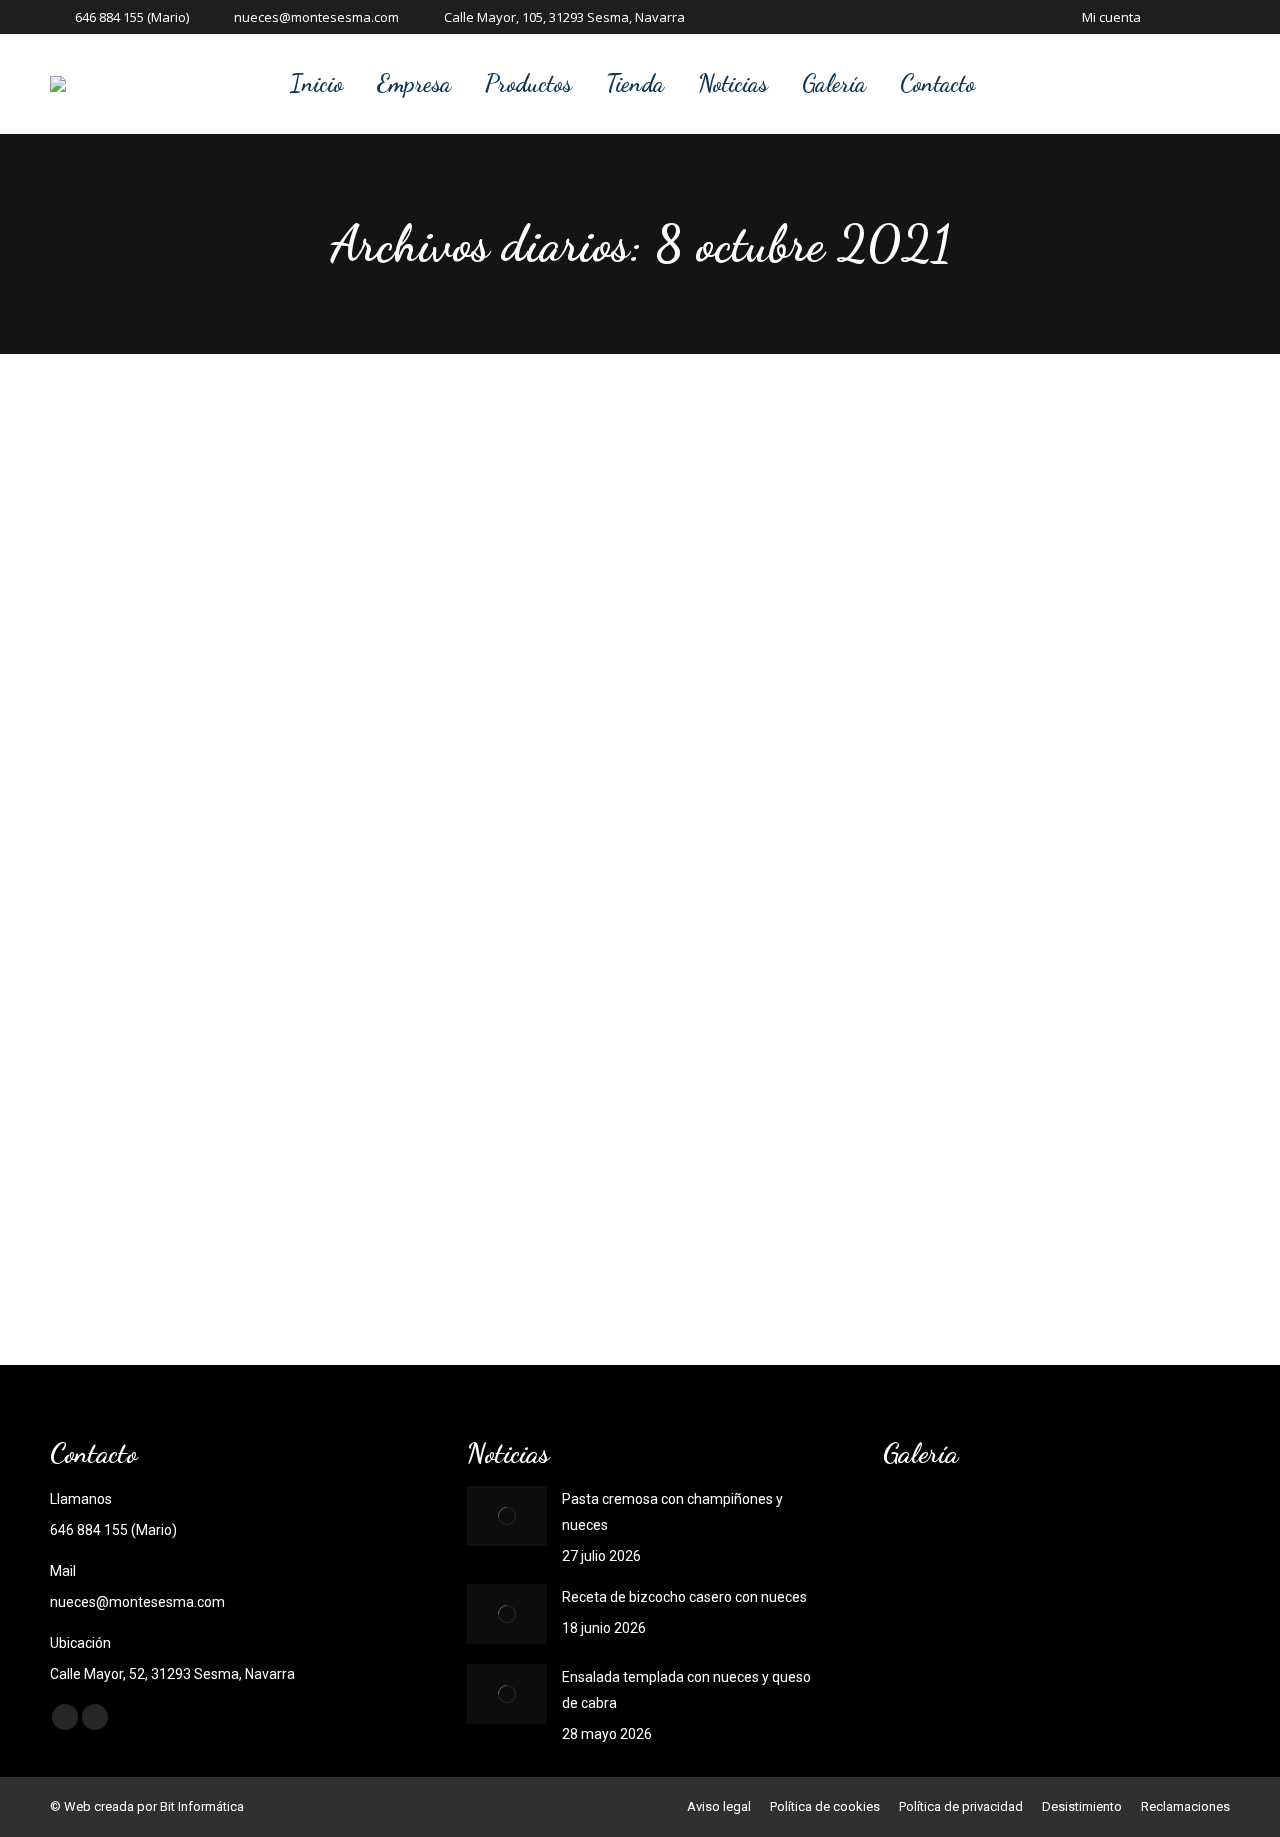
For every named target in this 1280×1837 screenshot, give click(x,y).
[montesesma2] (921, 1606)
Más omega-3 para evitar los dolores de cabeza (335, 1184)
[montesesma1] (998, 1606)
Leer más (159, 1256)
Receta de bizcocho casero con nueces (684, 1597)
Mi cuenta (1111, 17)
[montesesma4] (1075, 1529)
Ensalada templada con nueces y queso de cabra (686, 1690)
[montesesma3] (1152, 1529)
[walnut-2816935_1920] (921, 1529)
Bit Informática (202, 1806)
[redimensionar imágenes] (507, 1516)
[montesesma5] (998, 1529)
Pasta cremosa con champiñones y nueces (672, 1512)
